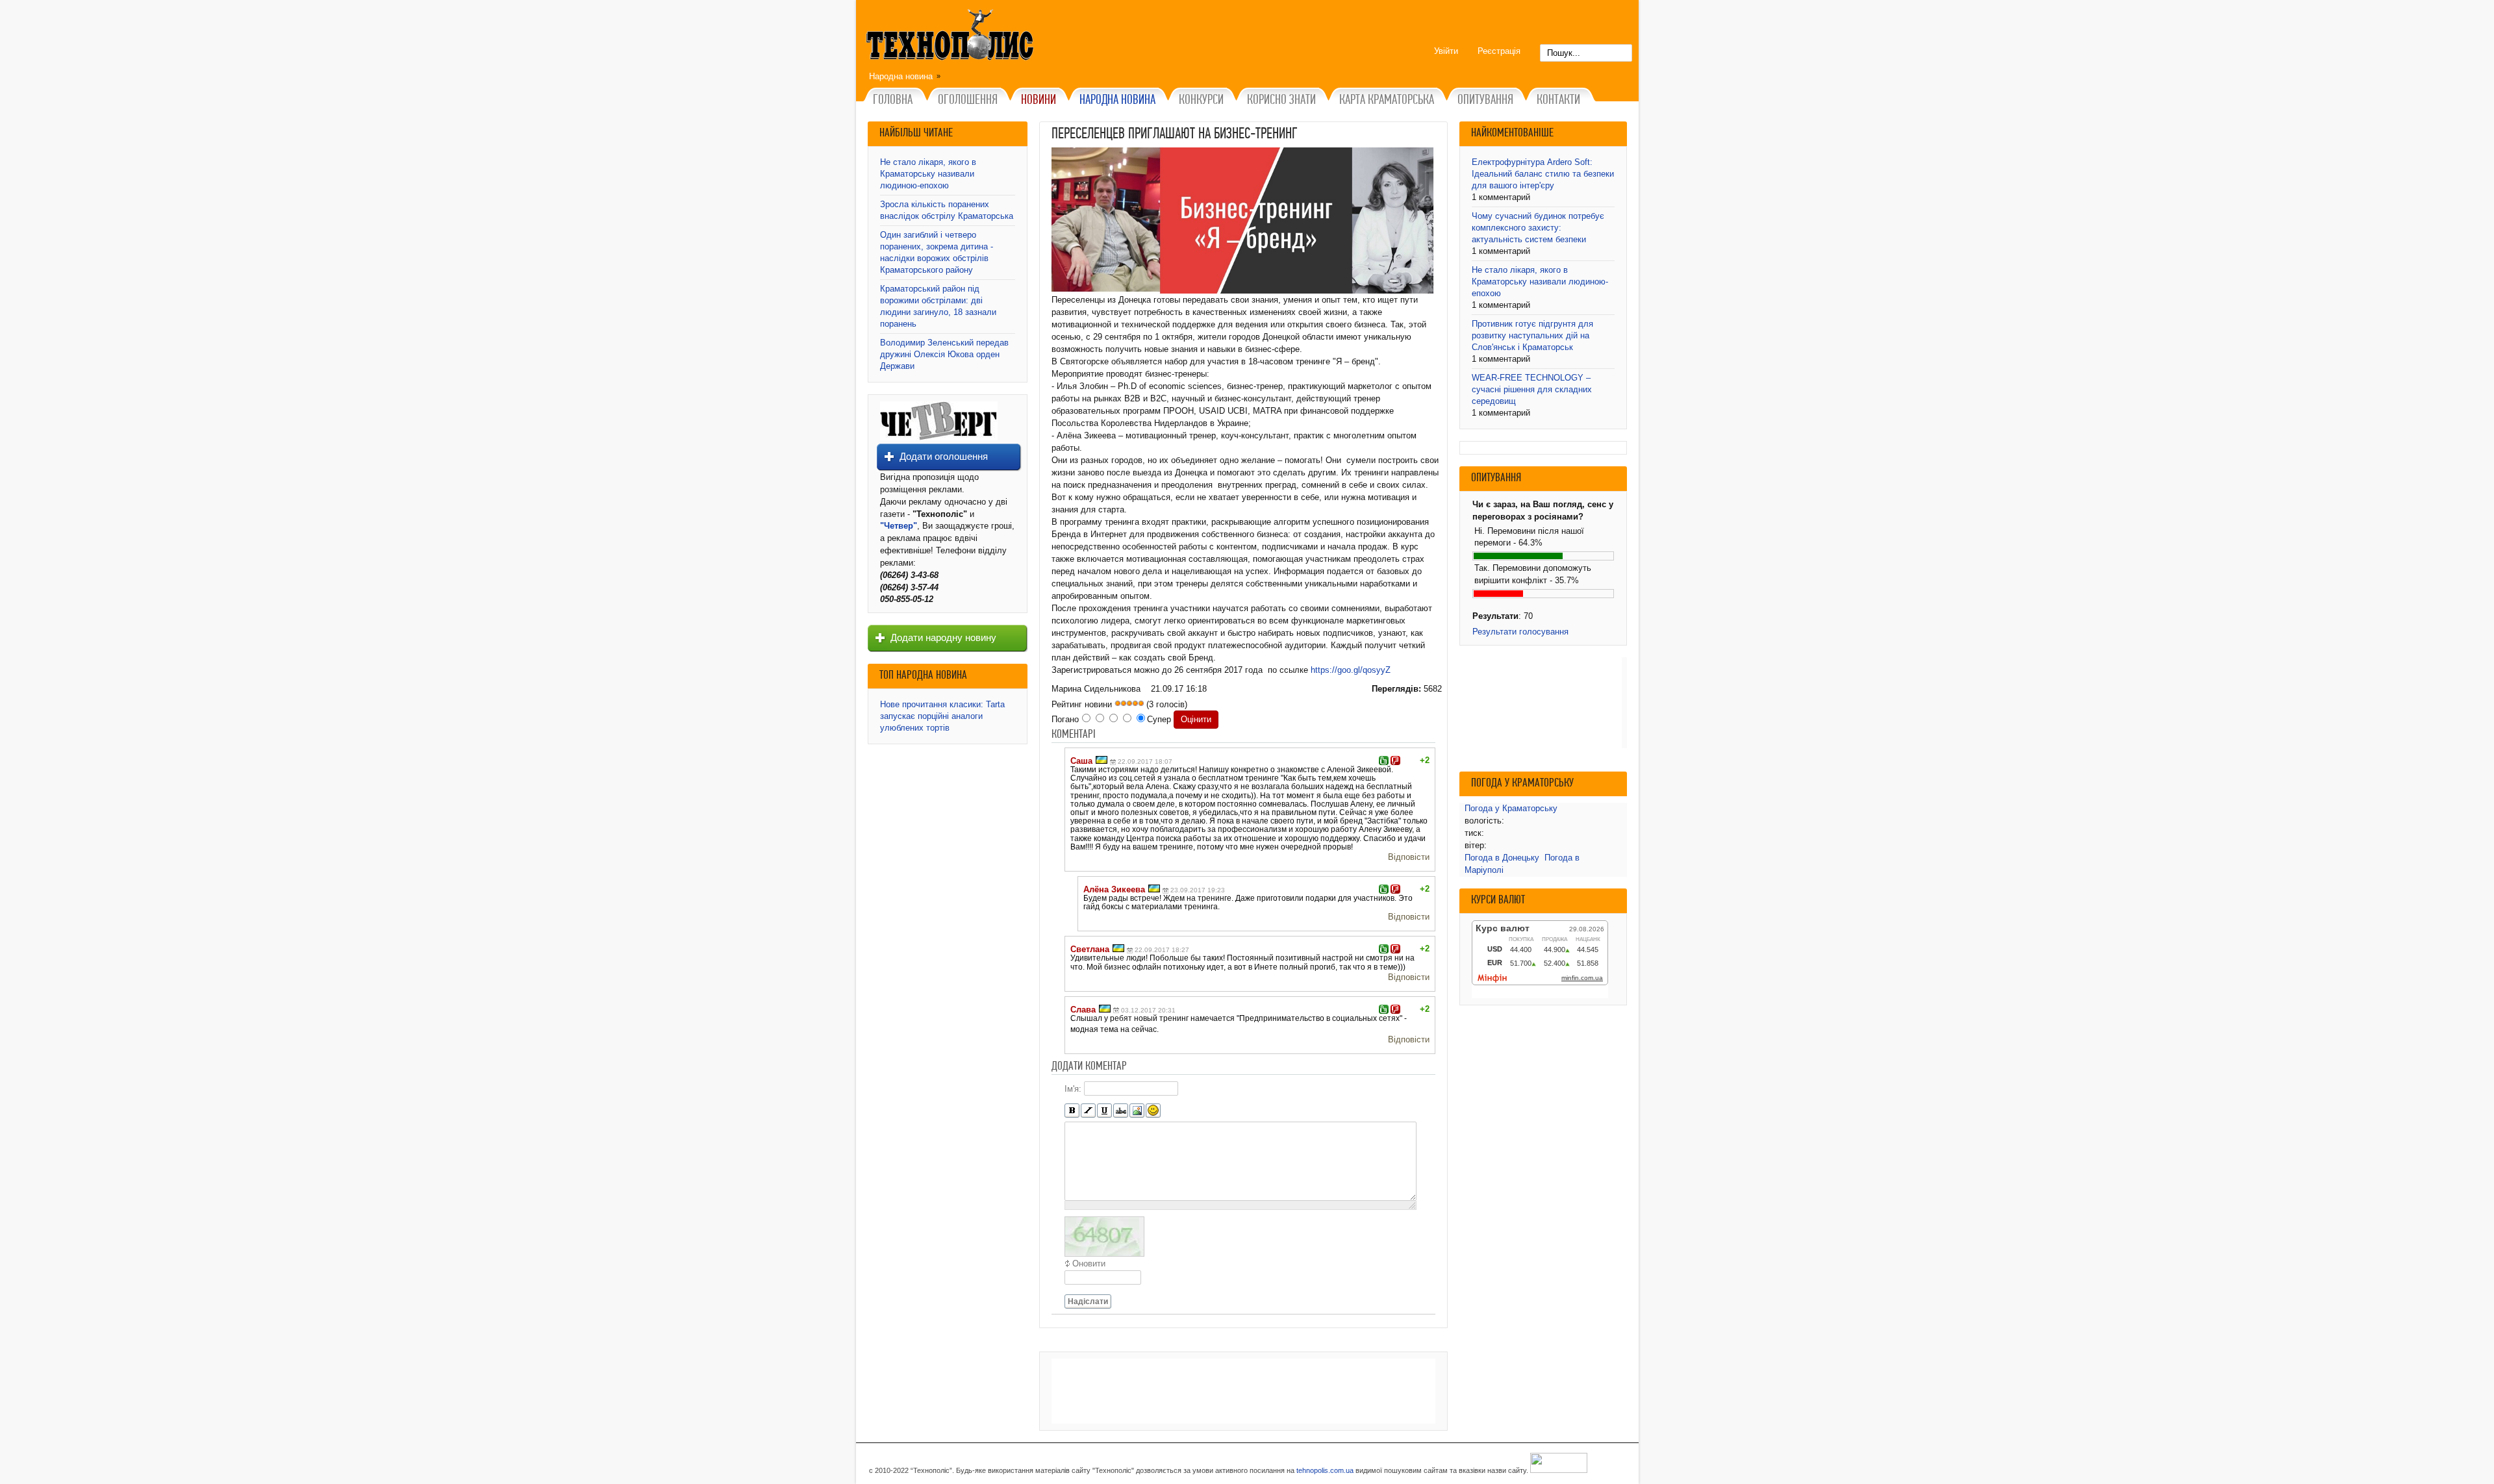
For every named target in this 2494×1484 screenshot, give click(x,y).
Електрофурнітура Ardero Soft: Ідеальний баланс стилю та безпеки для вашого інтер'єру (1543, 174)
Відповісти (1409, 857)
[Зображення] (1137, 1111)
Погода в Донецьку (1502, 858)
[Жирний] (1072, 1111)
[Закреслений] (1121, 1111)
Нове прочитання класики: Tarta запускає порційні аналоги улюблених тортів (942, 716)
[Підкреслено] (1104, 1111)
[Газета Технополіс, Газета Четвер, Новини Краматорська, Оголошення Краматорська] (951, 37)
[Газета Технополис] (939, 437)
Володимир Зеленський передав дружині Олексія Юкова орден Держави (944, 354)
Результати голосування (1520, 632)
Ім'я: (1073, 1089)
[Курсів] (1088, 1111)
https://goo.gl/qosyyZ (1351, 670)
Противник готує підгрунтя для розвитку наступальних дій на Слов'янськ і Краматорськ (1532, 335)
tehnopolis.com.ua (1325, 1470)
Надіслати (1088, 1302)
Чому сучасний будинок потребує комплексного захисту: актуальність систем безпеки (1538, 228)
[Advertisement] (1243, 1391)
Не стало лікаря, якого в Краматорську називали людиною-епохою (928, 174)
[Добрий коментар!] (1384, 761)
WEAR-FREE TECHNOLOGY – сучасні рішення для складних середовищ (1532, 389)
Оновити (1089, 1264)
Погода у (1511, 808)
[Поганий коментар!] (1395, 761)
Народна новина (901, 76)
